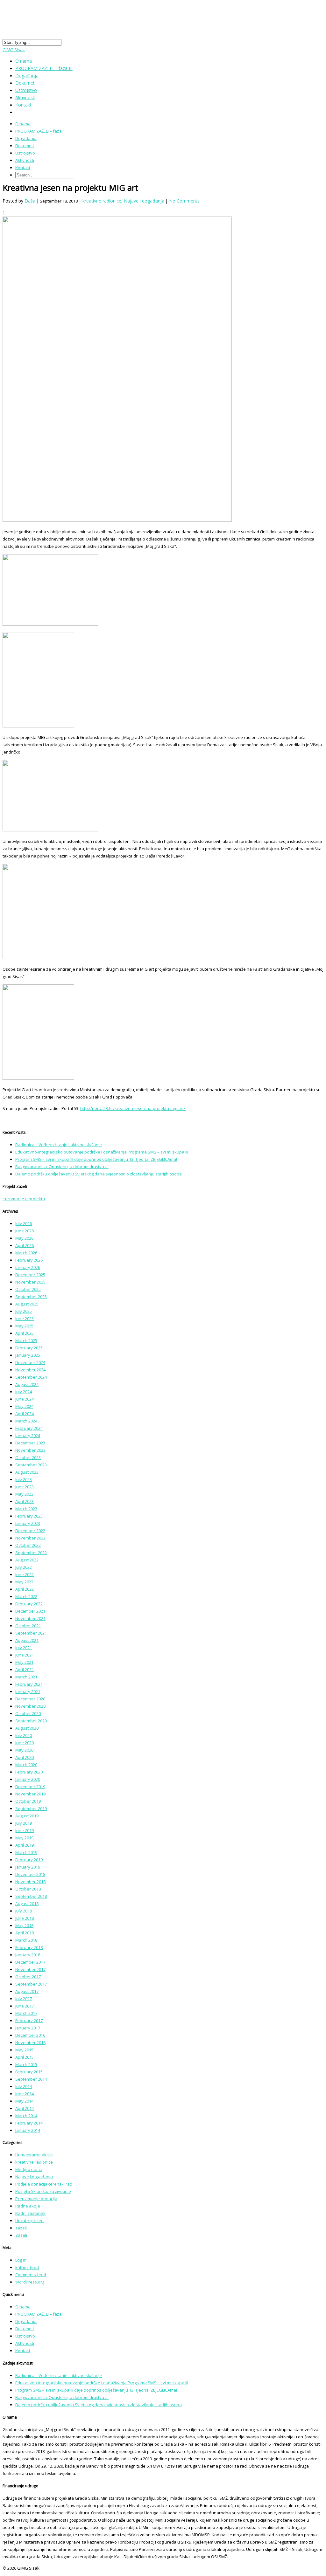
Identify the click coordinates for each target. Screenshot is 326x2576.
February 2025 (29, 1348)
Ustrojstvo (25, 153)
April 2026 (25, 1245)
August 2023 (27, 1472)
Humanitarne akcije (34, 2155)
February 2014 (29, 2123)
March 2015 (26, 2064)
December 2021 (30, 1611)
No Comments (184, 201)
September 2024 (31, 1377)
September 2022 (31, 1553)
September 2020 (31, 1721)
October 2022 (28, 1545)
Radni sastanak (30, 2213)
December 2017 (30, 1962)
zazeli (21, 2228)
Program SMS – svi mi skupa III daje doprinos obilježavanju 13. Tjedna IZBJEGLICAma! (96, 1159)
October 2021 (28, 1626)
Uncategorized (29, 2221)
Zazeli (21, 2235)
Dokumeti (25, 146)
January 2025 (28, 1355)
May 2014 (24, 2101)
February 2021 (29, 1684)
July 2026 (24, 1223)
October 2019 (28, 1801)
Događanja (26, 138)
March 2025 (26, 1340)
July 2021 (24, 1648)
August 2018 (27, 1904)
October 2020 (28, 1713)
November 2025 (30, 1282)
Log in (21, 2260)
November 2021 (30, 1618)
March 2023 (26, 1509)
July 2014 (24, 2086)
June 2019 (25, 1830)
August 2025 (27, 1304)
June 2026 (25, 1231)
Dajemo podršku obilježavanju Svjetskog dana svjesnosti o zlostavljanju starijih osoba (99, 1174)
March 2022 (26, 1596)
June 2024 (25, 1399)
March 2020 (26, 1765)
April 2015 (25, 2057)
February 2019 (29, 1860)
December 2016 (30, 2035)
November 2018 (30, 1882)
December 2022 (30, 1531)
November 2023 (30, 1450)
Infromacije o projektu (24, 1199)
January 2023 (28, 1523)
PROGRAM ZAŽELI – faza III (44, 68)
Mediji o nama (29, 2169)
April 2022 (25, 1589)
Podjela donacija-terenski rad (44, 2184)
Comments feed (31, 2275)
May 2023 (24, 1494)
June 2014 (25, 2094)
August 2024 (27, 1384)
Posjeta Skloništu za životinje (43, 2191)
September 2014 (31, 2079)
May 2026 (24, 1238)
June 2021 (25, 1655)
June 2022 (25, 1574)
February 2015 (29, 2072)
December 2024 (30, 1362)
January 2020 (28, 1779)
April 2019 (25, 1845)
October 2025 (28, 1289)
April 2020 (25, 1757)
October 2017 (28, 1977)
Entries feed (27, 2267)
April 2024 (25, 1414)
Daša (30, 201)
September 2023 (31, 1465)
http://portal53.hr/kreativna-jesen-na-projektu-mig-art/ (133, 1108)
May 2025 (24, 1326)
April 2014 (25, 2108)
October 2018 (28, 1889)
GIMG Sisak (14, 50)
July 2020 (24, 1735)
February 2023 (29, 1516)
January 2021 (28, 1691)
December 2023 (30, 1443)
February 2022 (29, 1604)
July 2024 (24, 1392)
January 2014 (28, 2130)
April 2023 (25, 1501)
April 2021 (25, 1670)
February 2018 (29, 1947)
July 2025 (24, 1311)
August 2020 (27, 1728)
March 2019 (26, 1852)
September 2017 (31, 1984)
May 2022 (24, 1582)
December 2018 (30, 1874)
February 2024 (29, 1428)
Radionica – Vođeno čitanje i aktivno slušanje (59, 1145)
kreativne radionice (102, 201)
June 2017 (25, 2006)
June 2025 (25, 1319)
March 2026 (26, 1253)
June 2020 (25, 1743)
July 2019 (24, 1823)
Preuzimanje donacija (36, 2199)
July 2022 (24, 1567)
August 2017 (27, 1991)
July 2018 (24, 1911)
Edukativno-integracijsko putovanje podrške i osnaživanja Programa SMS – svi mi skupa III (102, 1152)
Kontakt (23, 105)
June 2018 (25, 1918)
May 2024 (24, 1406)
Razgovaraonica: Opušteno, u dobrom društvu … (62, 1167)
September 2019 (31, 1808)
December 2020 (30, 1699)
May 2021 (24, 1662)
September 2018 (31, 1896)
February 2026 (29, 1260)
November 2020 (30, 1706)
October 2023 (28, 1457)
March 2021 (26, 1677)
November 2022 (30, 1538)
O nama (23, 124)
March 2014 (26, 2116)
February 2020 (29, 1772)
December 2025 (30, 1275)
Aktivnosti (25, 160)
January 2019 (28, 1867)
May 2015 (24, 2050)
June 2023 (25, 1487)
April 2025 (25, 1333)
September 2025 (31, 1297)
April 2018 (25, 1933)
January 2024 (28, 1436)
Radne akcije (28, 2206)
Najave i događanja (144, 201)
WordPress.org (30, 2282)
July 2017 (24, 1999)
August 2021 (27, 1640)
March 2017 (26, 2013)
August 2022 (27, 1560)
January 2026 (28, 1267)
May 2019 (24, 1838)
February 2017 (29, 2021)
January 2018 (28, 1955)
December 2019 (30, 1787)
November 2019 (30, 1794)
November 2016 (30, 2042)
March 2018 (26, 1940)
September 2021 (31, 1633)
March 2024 (26, 1421)
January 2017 (28, 2028)
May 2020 (24, 1750)
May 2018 (24, 1925)
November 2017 (30, 1969)
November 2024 (30, 1370)
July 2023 (24, 1479)
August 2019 (27, 1816)
